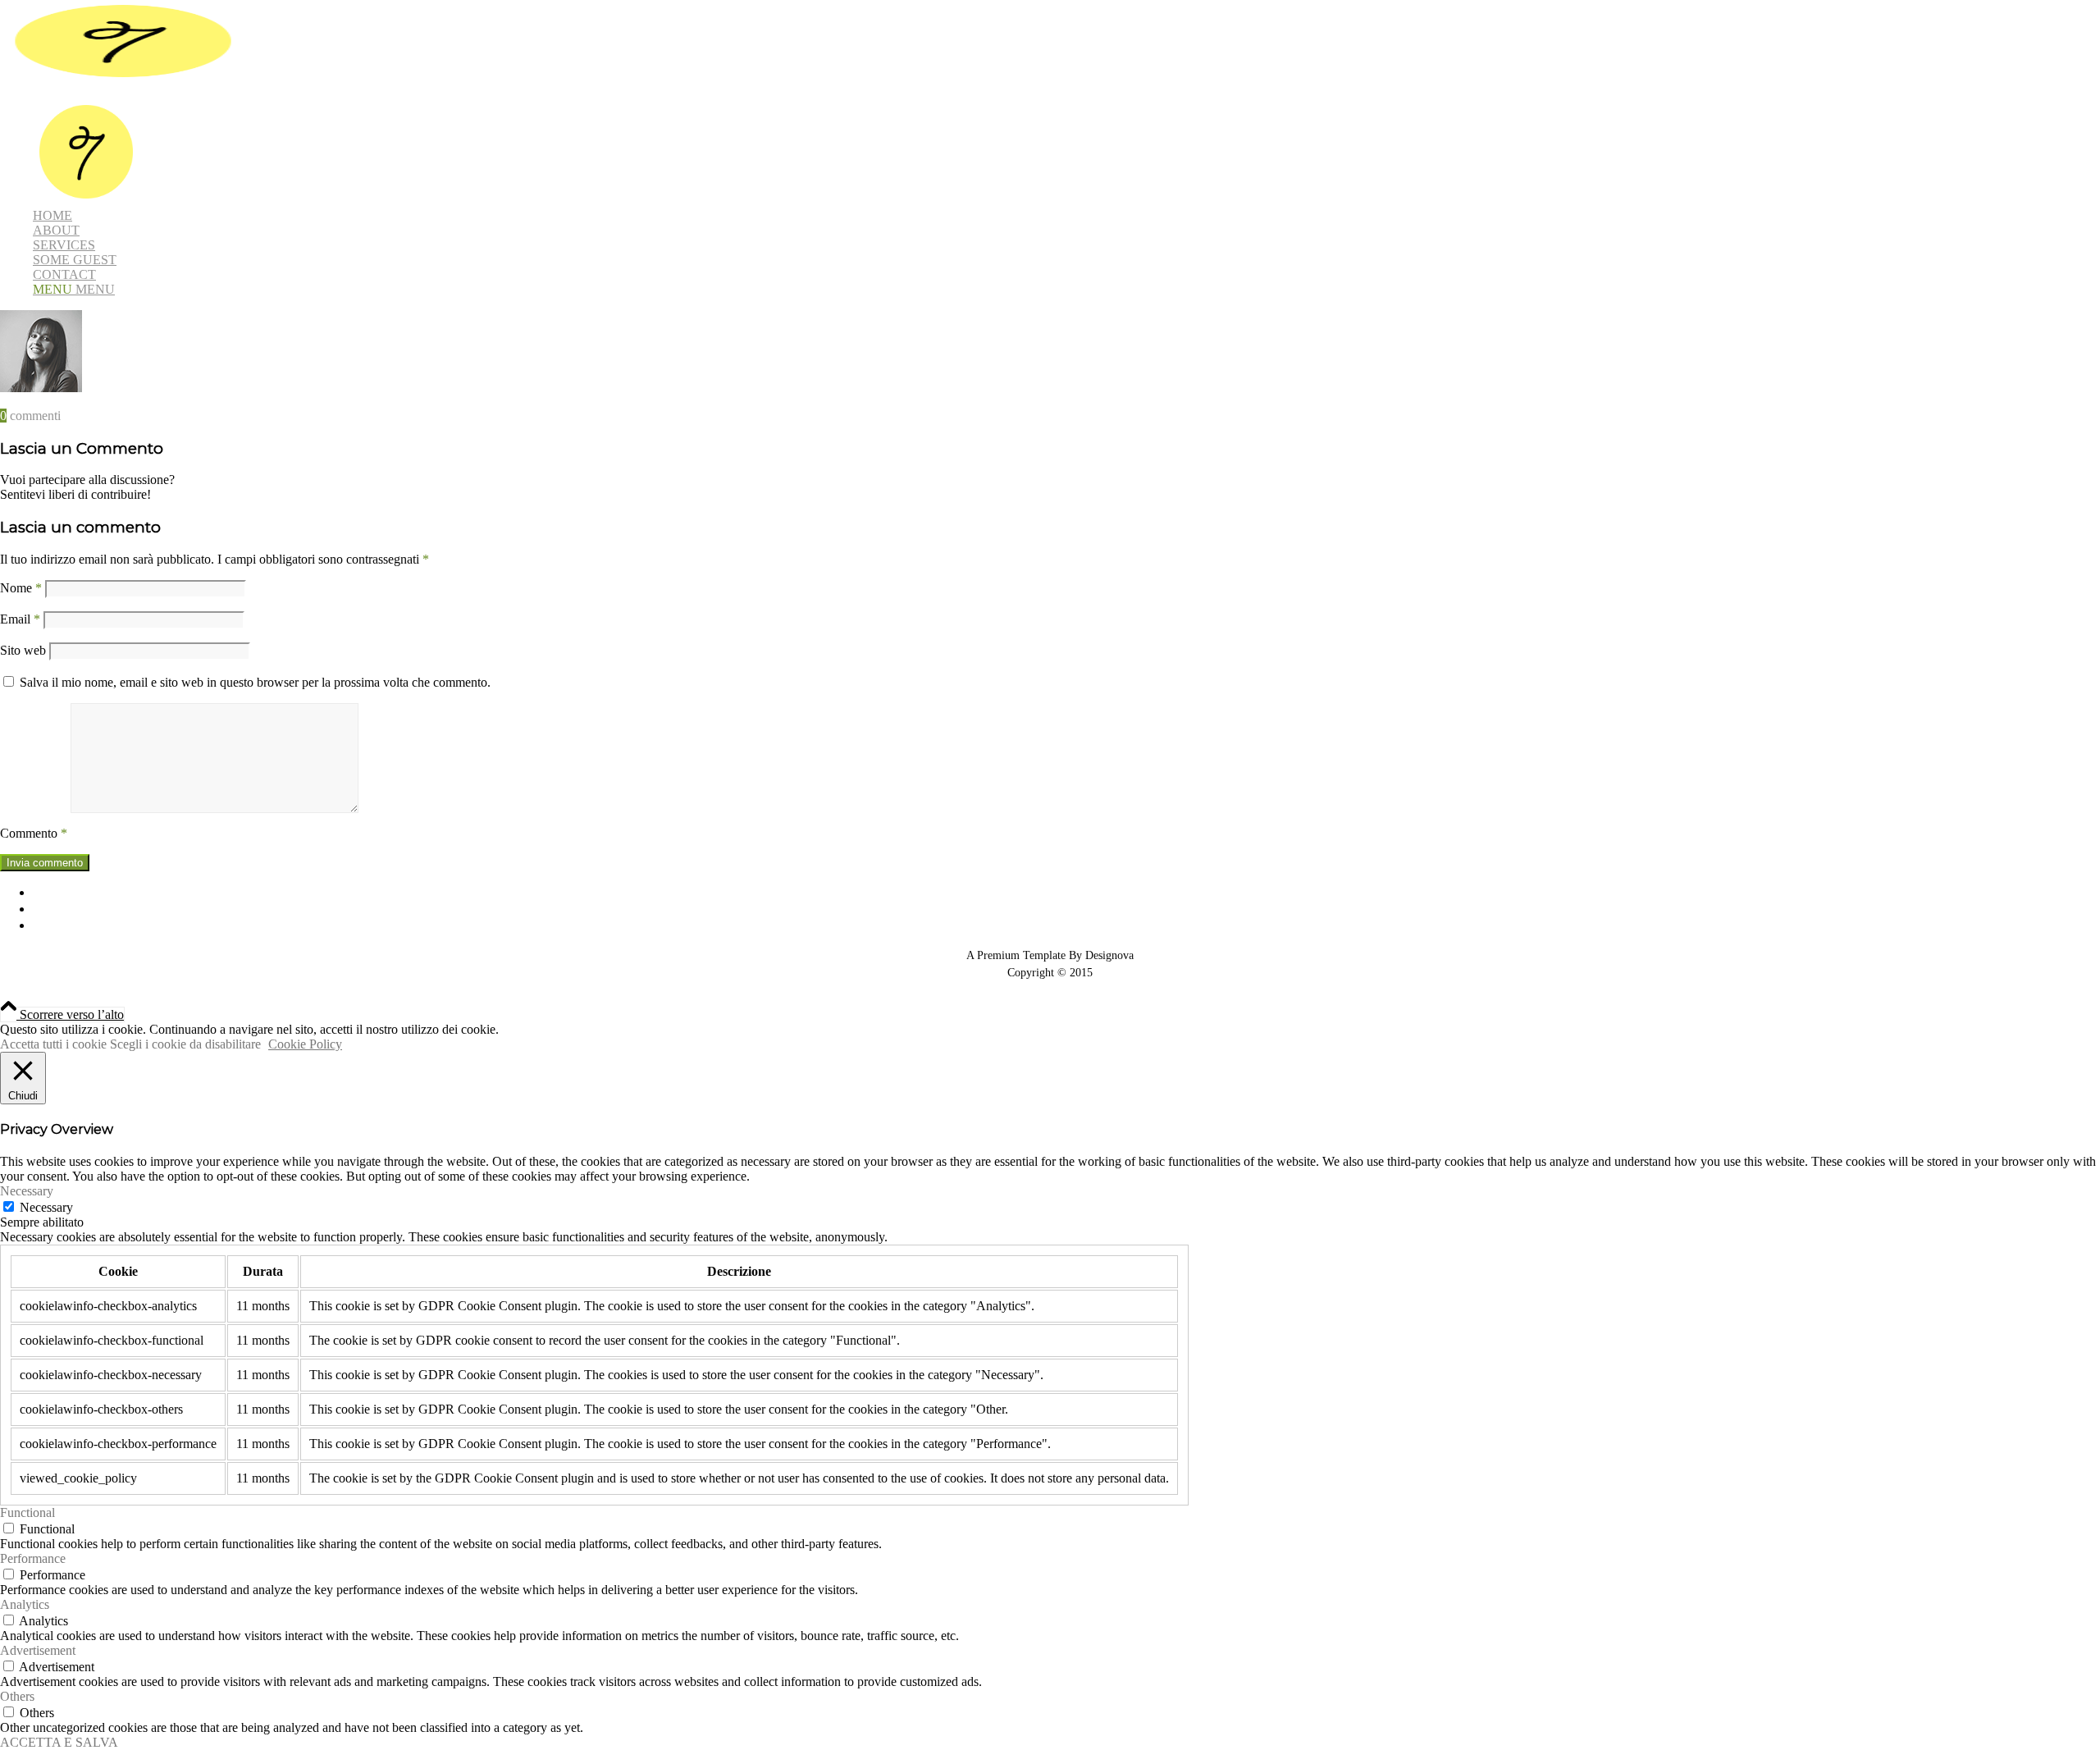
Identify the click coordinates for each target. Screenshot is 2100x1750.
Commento (34, 833)
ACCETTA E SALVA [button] (59, 1742)
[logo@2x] (123, 78)
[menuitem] (554, 153)
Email (20, 619)
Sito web (23, 650)
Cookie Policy (305, 1044)
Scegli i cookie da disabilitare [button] (185, 1044)
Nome (21, 588)
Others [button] (17, 1696)
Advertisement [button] (38, 1650)
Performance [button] (33, 1558)
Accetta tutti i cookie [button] (53, 1044)
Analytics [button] (25, 1604)
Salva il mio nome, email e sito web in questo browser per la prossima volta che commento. (255, 682)
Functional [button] (27, 1512)
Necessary (46, 1207)
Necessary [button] (27, 1191)
